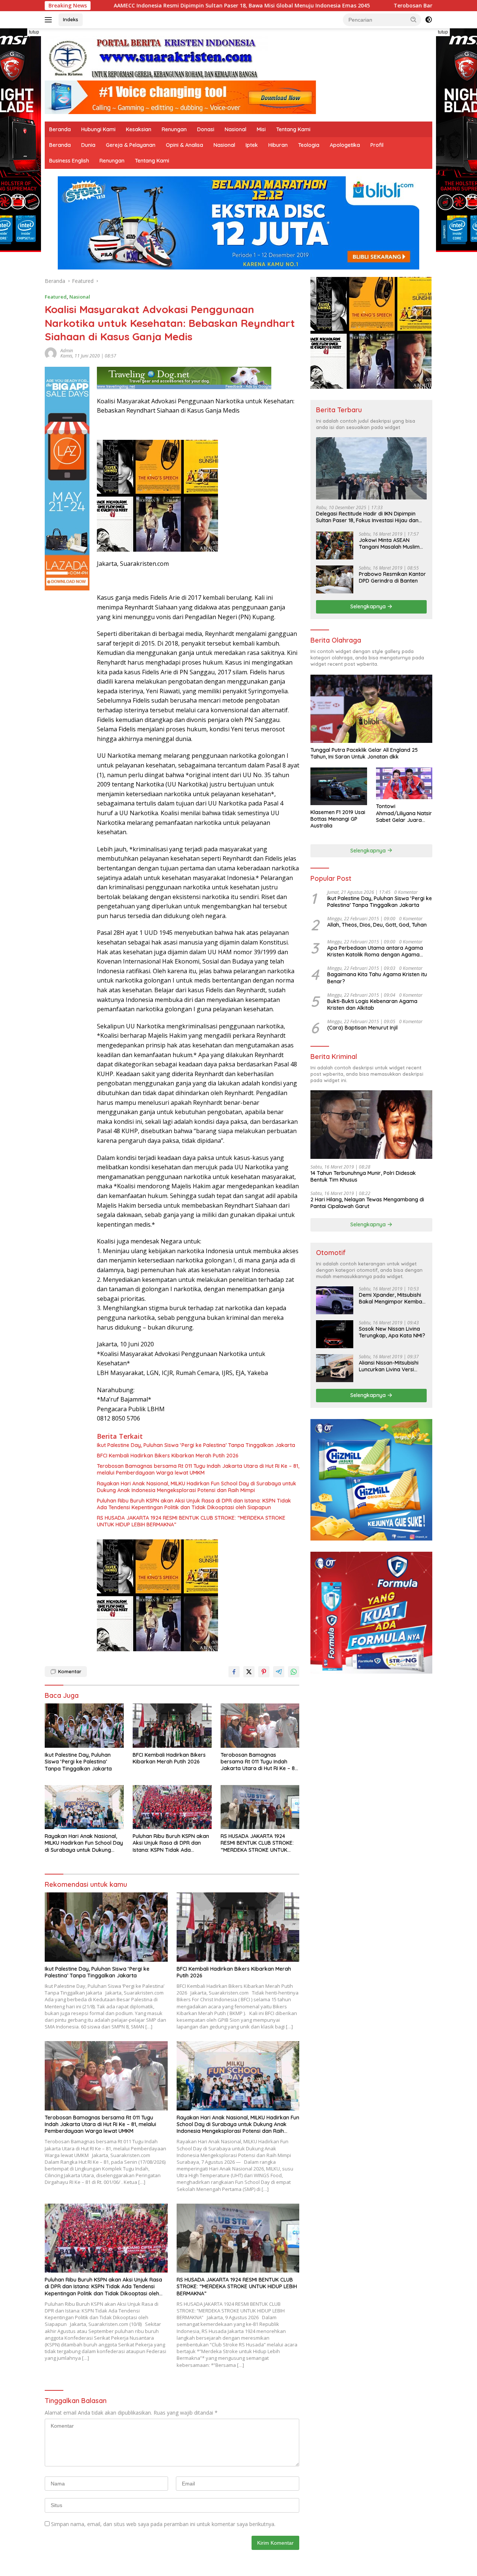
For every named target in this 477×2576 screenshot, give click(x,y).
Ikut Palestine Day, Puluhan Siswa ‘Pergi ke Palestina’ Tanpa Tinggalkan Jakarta (196, 1445)
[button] (414, 19)
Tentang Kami (293, 129)
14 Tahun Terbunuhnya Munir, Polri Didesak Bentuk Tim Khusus (363, 1176)
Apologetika (345, 145)
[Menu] (50, 20)
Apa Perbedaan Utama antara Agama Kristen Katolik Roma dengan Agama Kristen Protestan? (375, 951)
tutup (34, 32)
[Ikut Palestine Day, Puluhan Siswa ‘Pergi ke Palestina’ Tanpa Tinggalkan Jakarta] (84, 1726)
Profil (377, 145)
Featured (56, 297)
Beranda (60, 129)
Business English (69, 161)
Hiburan (278, 145)
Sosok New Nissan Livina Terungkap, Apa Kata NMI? (392, 1332)
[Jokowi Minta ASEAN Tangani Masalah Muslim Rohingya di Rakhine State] (335, 546)
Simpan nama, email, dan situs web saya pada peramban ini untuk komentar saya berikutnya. (163, 2524)
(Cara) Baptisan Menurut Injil (362, 1028)
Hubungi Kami (98, 129)
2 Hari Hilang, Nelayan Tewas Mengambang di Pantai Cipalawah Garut (367, 1203)
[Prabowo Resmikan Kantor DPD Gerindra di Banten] (335, 579)
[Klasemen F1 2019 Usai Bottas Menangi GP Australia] (339, 786)
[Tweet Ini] (249, 1672)
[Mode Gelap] (429, 20)
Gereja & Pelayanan (131, 145)
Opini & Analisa (184, 145)
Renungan (174, 129)
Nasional (236, 129)
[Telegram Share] (279, 1672)
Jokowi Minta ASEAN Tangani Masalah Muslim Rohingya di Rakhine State (391, 543)
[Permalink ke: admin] (51, 352)
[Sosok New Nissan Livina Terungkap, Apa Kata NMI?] (335, 1334)
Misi (261, 129)
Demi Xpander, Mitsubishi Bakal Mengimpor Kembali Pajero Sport (392, 1298)
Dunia (88, 145)
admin (67, 351)
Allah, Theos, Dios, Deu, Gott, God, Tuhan (377, 925)
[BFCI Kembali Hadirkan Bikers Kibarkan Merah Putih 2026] (172, 1726)
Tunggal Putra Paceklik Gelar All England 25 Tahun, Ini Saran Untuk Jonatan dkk (364, 753)
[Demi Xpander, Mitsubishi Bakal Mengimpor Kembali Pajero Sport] (335, 1300)
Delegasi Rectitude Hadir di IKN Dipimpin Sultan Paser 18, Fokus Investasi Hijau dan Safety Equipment (367, 517)
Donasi (206, 129)
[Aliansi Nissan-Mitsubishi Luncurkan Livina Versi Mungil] (335, 1368)
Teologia (309, 145)
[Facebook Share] (234, 1672)
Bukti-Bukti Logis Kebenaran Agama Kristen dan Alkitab (372, 1005)
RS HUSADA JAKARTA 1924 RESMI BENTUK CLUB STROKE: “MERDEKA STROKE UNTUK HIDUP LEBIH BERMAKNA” (191, 1521)
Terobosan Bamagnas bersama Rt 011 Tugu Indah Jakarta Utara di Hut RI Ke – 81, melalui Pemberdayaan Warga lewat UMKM (198, 1469)
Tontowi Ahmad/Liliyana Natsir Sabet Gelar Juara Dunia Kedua (404, 813)
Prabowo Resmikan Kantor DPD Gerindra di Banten (392, 577)
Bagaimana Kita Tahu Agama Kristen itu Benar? (377, 978)
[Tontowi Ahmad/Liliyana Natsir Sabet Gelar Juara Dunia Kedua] (404, 783)
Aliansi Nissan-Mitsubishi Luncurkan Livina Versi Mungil (389, 1366)
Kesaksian (139, 129)
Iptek (252, 145)
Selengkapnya (369, 606)
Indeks (71, 19)
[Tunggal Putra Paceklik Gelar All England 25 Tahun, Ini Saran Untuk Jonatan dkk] (371, 709)
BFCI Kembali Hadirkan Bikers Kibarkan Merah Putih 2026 (168, 1456)
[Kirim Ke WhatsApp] (294, 1672)
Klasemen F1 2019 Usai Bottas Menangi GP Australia (338, 819)
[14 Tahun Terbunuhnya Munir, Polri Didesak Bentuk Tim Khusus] (371, 1124)
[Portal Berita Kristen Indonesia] (157, 58)
